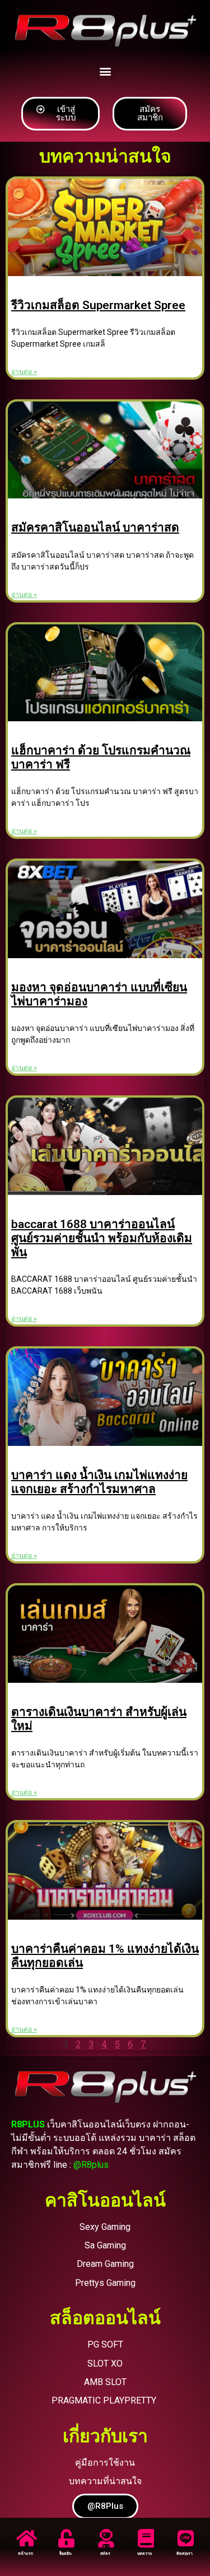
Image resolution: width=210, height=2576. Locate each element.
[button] (105, 71)
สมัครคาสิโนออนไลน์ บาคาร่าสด (95, 528)
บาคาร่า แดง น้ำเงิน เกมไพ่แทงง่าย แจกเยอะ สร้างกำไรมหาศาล (99, 1482)
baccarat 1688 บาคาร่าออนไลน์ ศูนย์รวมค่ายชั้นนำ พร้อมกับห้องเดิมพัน (102, 1238)
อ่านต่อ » (24, 372)
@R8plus (91, 2165)
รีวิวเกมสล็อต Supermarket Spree (98, 305)
